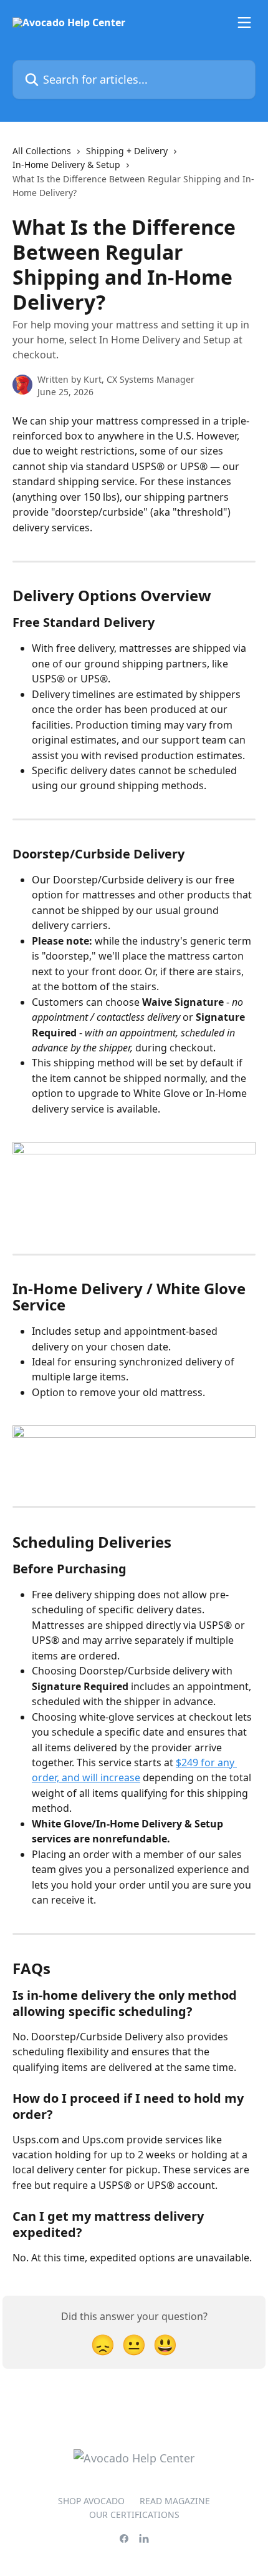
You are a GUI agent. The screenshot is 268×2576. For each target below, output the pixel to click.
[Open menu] (244, 22)
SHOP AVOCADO (91, 2501)
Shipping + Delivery (127, 151)
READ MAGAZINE (175, 2501)
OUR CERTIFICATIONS (134, 2515)
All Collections (42, 151)
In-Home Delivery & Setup (66, 165)
